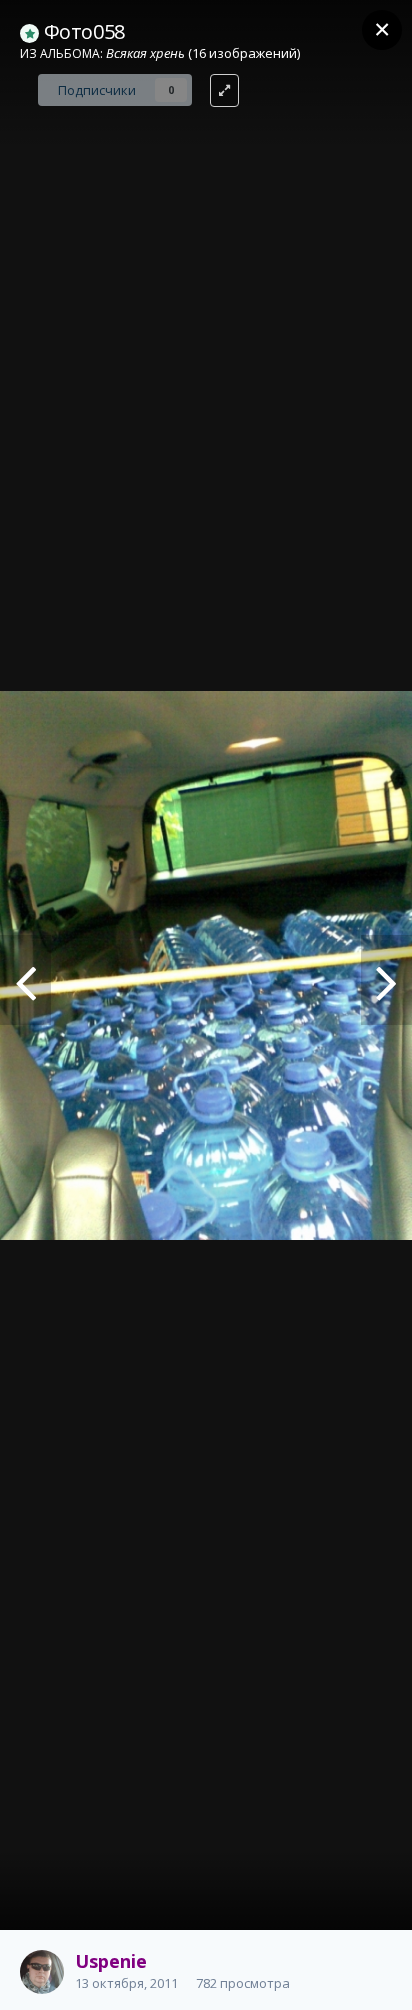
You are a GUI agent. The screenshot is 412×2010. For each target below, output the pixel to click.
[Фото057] (386, 980)
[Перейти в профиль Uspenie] (42, 1972)
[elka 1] (25, 980)
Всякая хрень (145, 53)
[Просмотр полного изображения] (224, 90)
